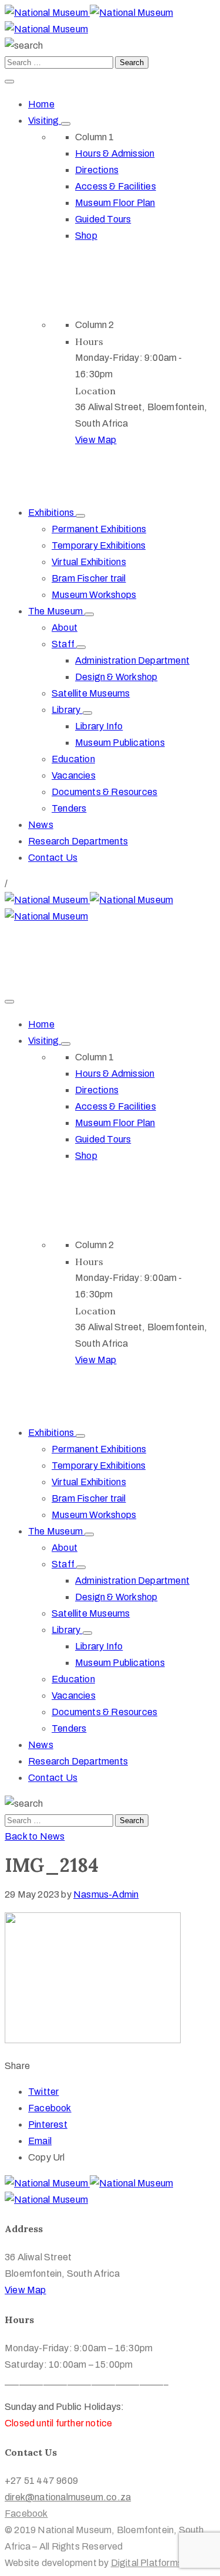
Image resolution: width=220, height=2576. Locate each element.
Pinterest (48, 2124)
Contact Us (53, 858)
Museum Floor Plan (115, 203)
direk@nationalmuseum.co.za (68, 949)
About (65, 628)
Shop (86, 236)
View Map (96, 440)
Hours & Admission (115, 153)
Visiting (45, 121)
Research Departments (78, 841)
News (41, 825)
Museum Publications (120, 743)
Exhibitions (52, 513)
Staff (64, 644)
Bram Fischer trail (89, 578)
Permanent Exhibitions (99, 529)
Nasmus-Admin (106, 1894)
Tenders (69, 808)
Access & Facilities (116, 186)
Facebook (50, 2108)
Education (73, 759)
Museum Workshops (94, 595)
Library (67, 710)
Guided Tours (103, 219)
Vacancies (74, 775)
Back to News (35, 1836)
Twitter (43, 2092)
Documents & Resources (104, 792)
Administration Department (132, 660)
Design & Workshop (116, 677)
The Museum (56, 611)
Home (41, 104)
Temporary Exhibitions (99, 545)
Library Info (99, 726)
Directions (97, 170)
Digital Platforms (147, 2563)
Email (40, 2141)
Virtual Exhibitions (89, 562)
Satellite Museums (91, 693)
